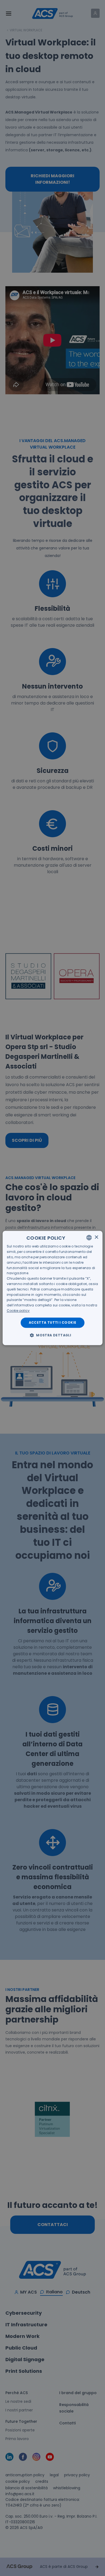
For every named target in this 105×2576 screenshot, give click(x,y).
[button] (52, 1335)
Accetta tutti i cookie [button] (53, 1322)
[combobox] (89, 1237)
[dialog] (53, 1288)
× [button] (96, 1237)
